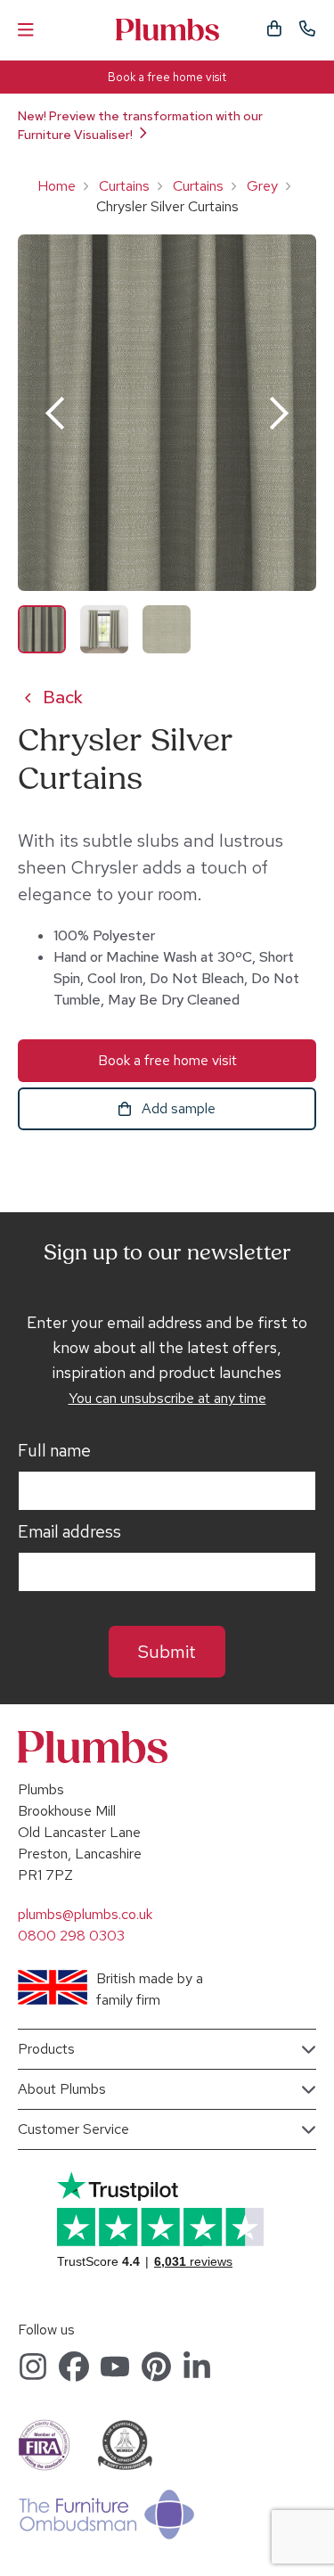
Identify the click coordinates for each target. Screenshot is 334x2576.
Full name (54, 1451)
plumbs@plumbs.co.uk (85, 1914)
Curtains (124, 186)
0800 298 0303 (71, 1936)
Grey (262, 186)
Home (57, 186)
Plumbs (167, 30)
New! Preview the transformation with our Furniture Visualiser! (140, 125)
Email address (69, 1532)
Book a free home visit (167, 77)
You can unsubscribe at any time (167, 1398)
